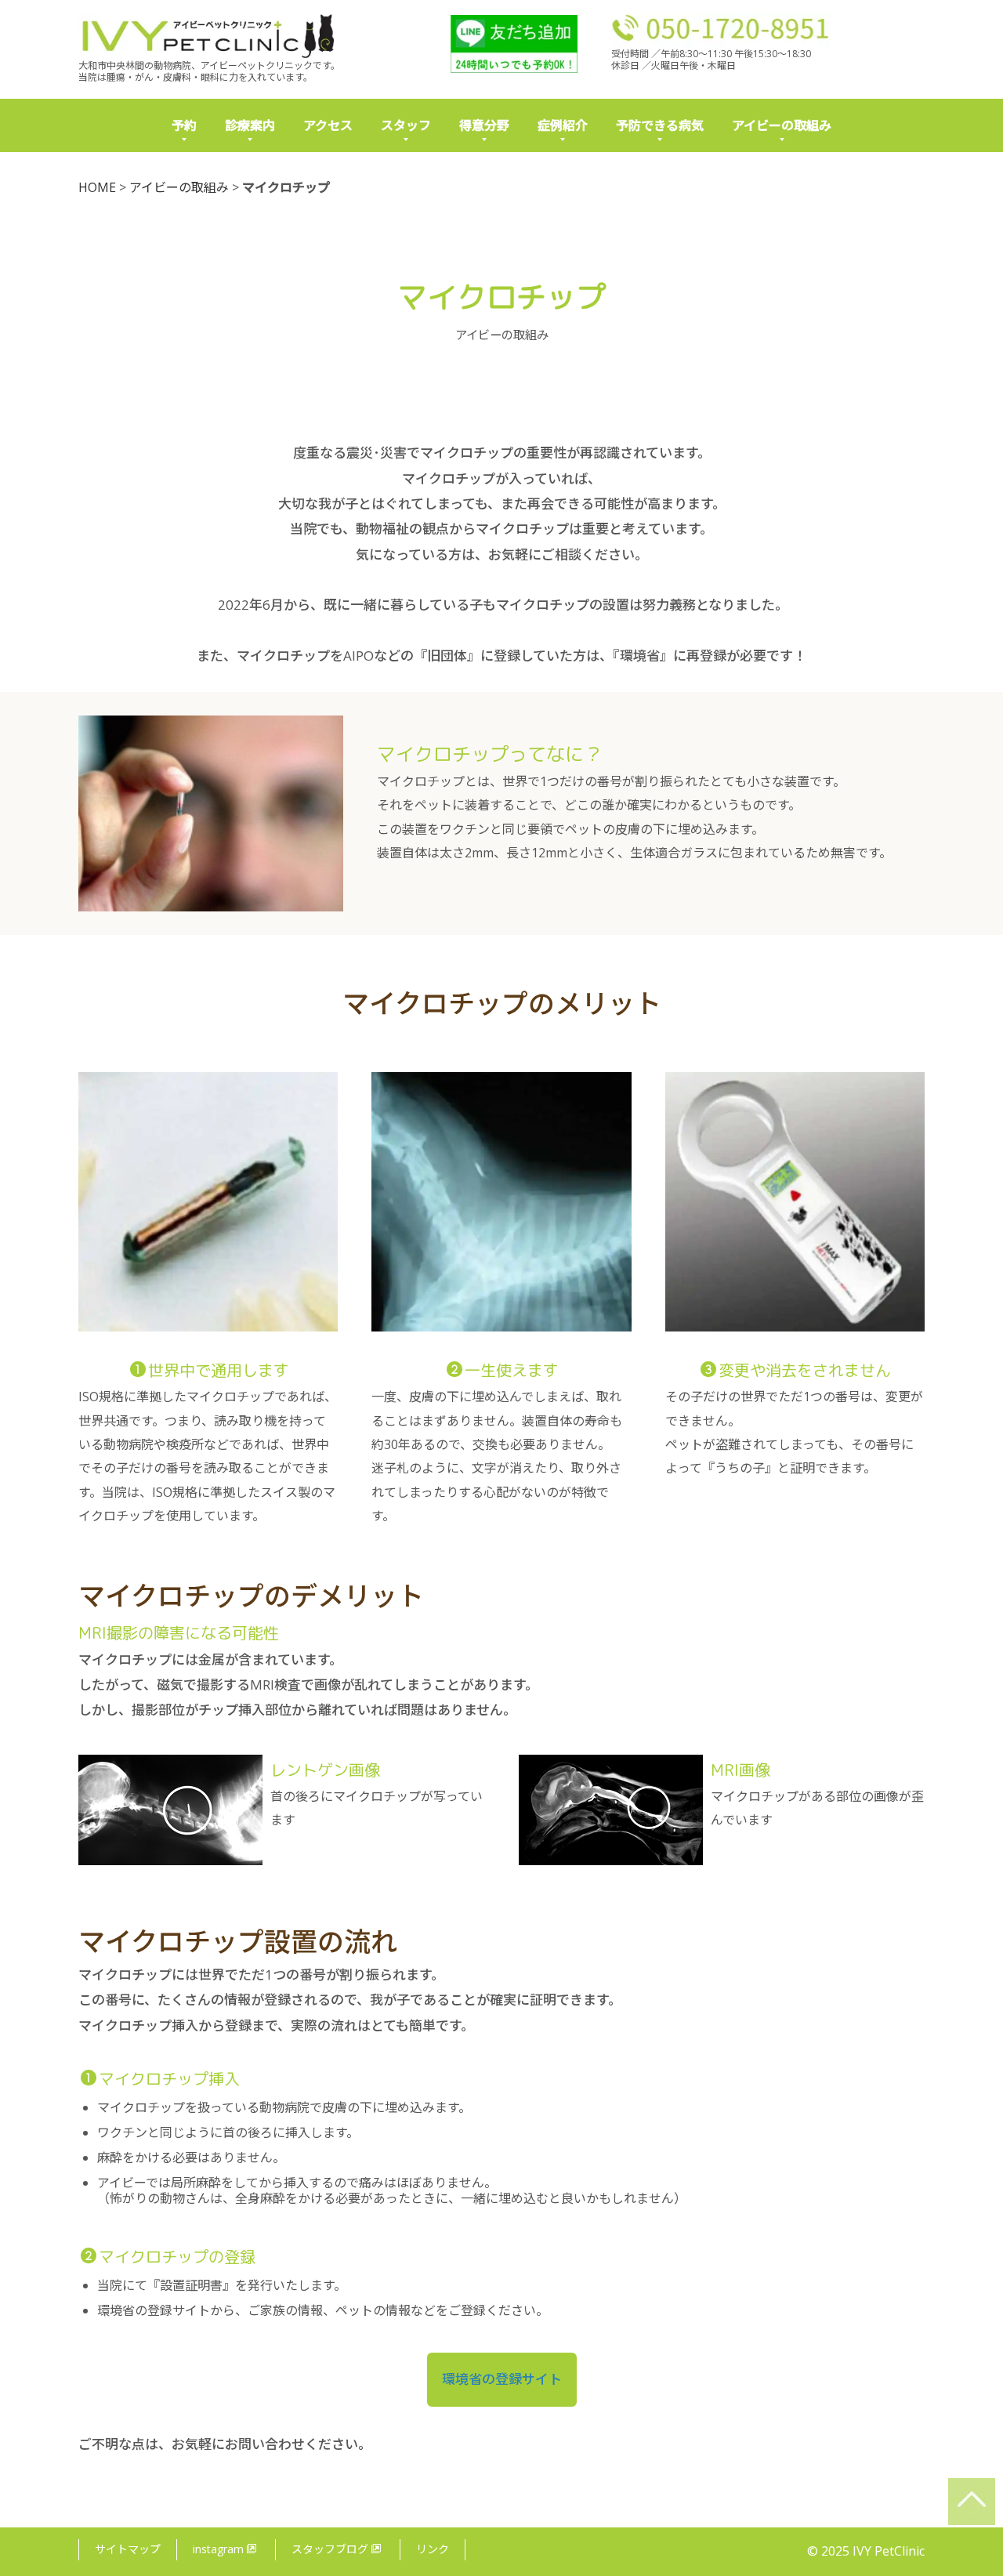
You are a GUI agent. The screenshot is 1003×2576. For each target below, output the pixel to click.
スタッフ (406, 125)
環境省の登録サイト (502, 2379)
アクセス (328, 125)
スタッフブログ (330, 2549)
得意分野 (484, 125)
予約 (184, 125)
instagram (218, 2549)
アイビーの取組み (782, 125)
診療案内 (250, 125)
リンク (433, 2549)
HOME (97, 187)
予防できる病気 (660, 125)
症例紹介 (563, 125)
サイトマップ (128, 2549)
